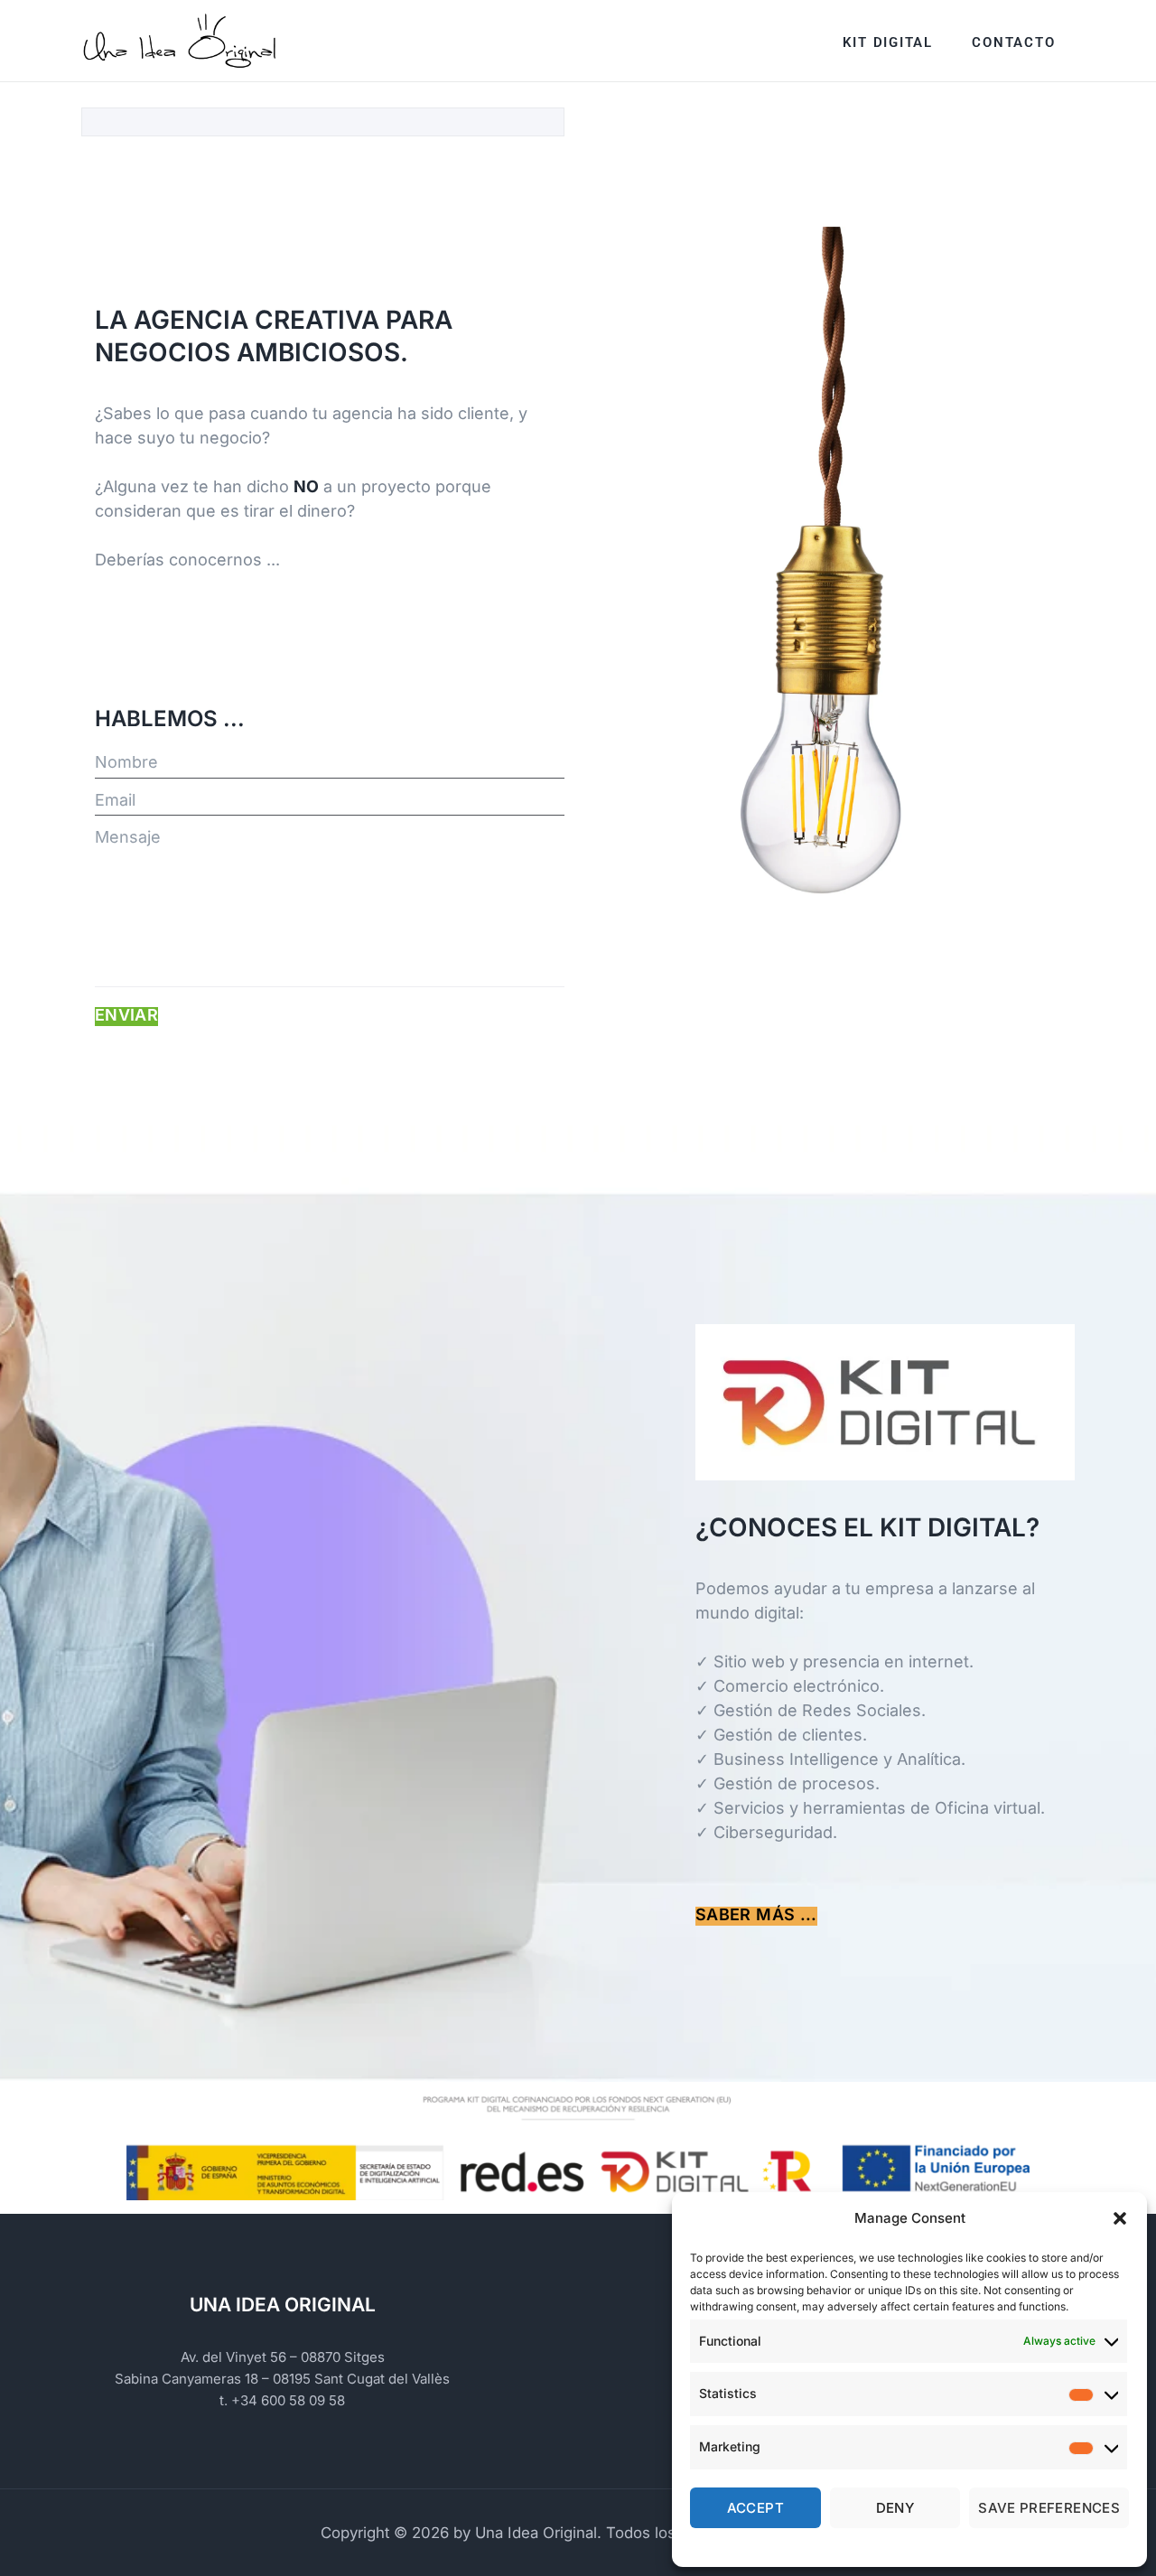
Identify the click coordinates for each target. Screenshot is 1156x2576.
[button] (1120, 2218)
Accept (755, 2508)
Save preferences (1049, 2508)
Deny (895, 2508)
